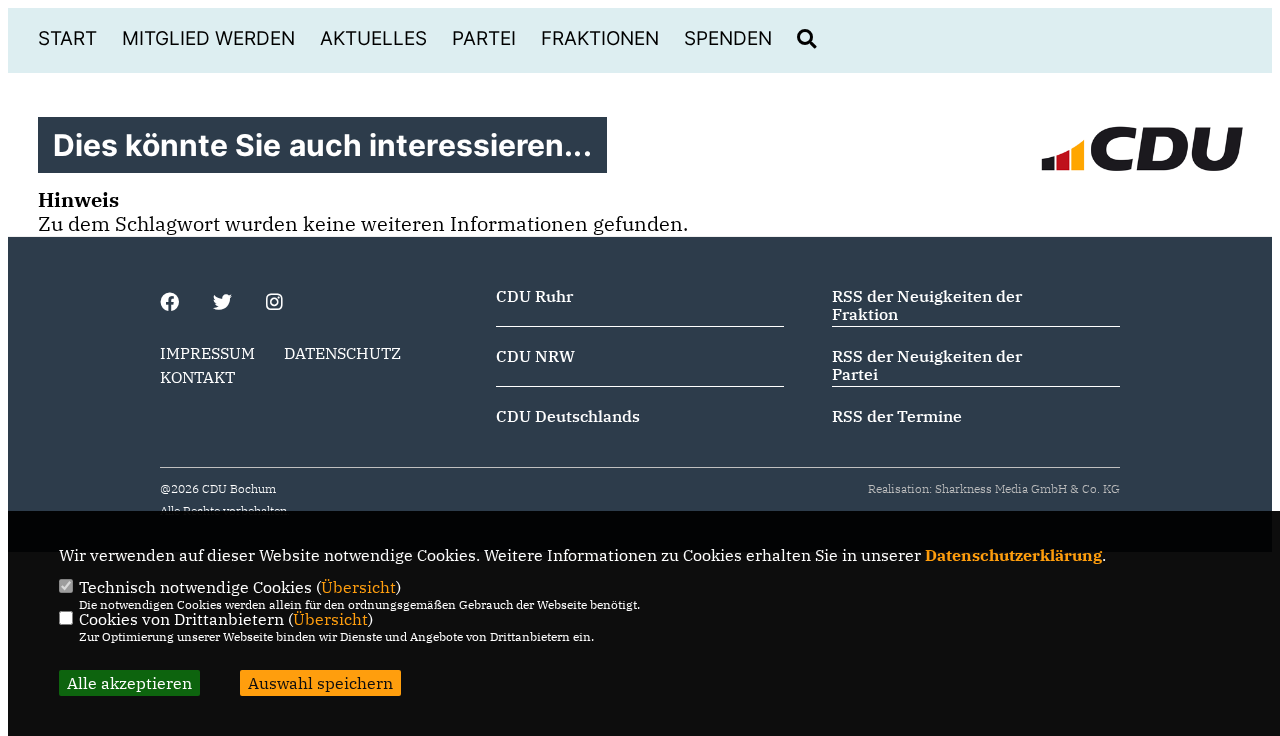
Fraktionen (600, 38)
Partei (484, 38)
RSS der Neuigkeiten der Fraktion (927, 305)
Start (67, 38)
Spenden (728, 38)
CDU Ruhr (534, 296)
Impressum (207, 353)
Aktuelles (373, 38)
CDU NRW (535, 356)
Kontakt (197, 377)
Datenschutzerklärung (1013, 555)
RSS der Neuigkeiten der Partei (927, 365)
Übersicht (358, 587)
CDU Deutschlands (568, 416)
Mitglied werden (208, 38)
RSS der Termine (897, 416)
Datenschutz (342, 353)
